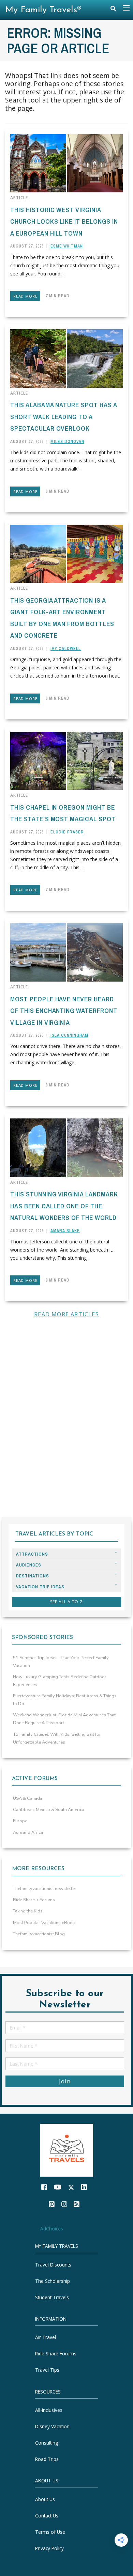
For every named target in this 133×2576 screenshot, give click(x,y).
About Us (45, 2499)
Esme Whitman (67, 246)
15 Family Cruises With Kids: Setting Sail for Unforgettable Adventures (57, 1738)
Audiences (29, 1565)
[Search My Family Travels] (113, 10)
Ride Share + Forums (34, 1900)
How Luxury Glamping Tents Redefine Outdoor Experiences (60, 1681)
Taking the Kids (28, 1911)
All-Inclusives (49, 2410)
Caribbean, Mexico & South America (49, 1810)
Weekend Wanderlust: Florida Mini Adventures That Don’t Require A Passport (64, 1719)
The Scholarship (53, 2281)
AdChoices (52, 2229)
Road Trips (47, 2459)
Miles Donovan (67, 442)
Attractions (32, 1554)
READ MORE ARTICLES (66, 1314)
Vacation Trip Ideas (40, 1587)
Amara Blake (65, 1231)
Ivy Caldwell (66, 649)
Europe (20, 1821)
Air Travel (46, 2338)
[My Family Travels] (67, 2150)
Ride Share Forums (56, 2354)
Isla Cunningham (69, 1035)
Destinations (33, 1576)
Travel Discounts (53, 2265)
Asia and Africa (28, 1832)
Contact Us (47, 2516)
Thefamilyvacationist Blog (39, 1934)
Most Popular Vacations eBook (44, 1923)
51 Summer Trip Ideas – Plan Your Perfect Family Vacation (61, 1662)
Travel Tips (47, 2370)
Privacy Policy (49, 2548)
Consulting (47, 2443)
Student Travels (52, 2297)
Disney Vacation (52, 2426)
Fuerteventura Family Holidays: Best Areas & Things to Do (65, 1700)
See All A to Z (66, 1602)
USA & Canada (28, 1798)
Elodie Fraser (67, 832)
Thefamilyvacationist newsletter (45, 1889)
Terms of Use (50, 2532)
